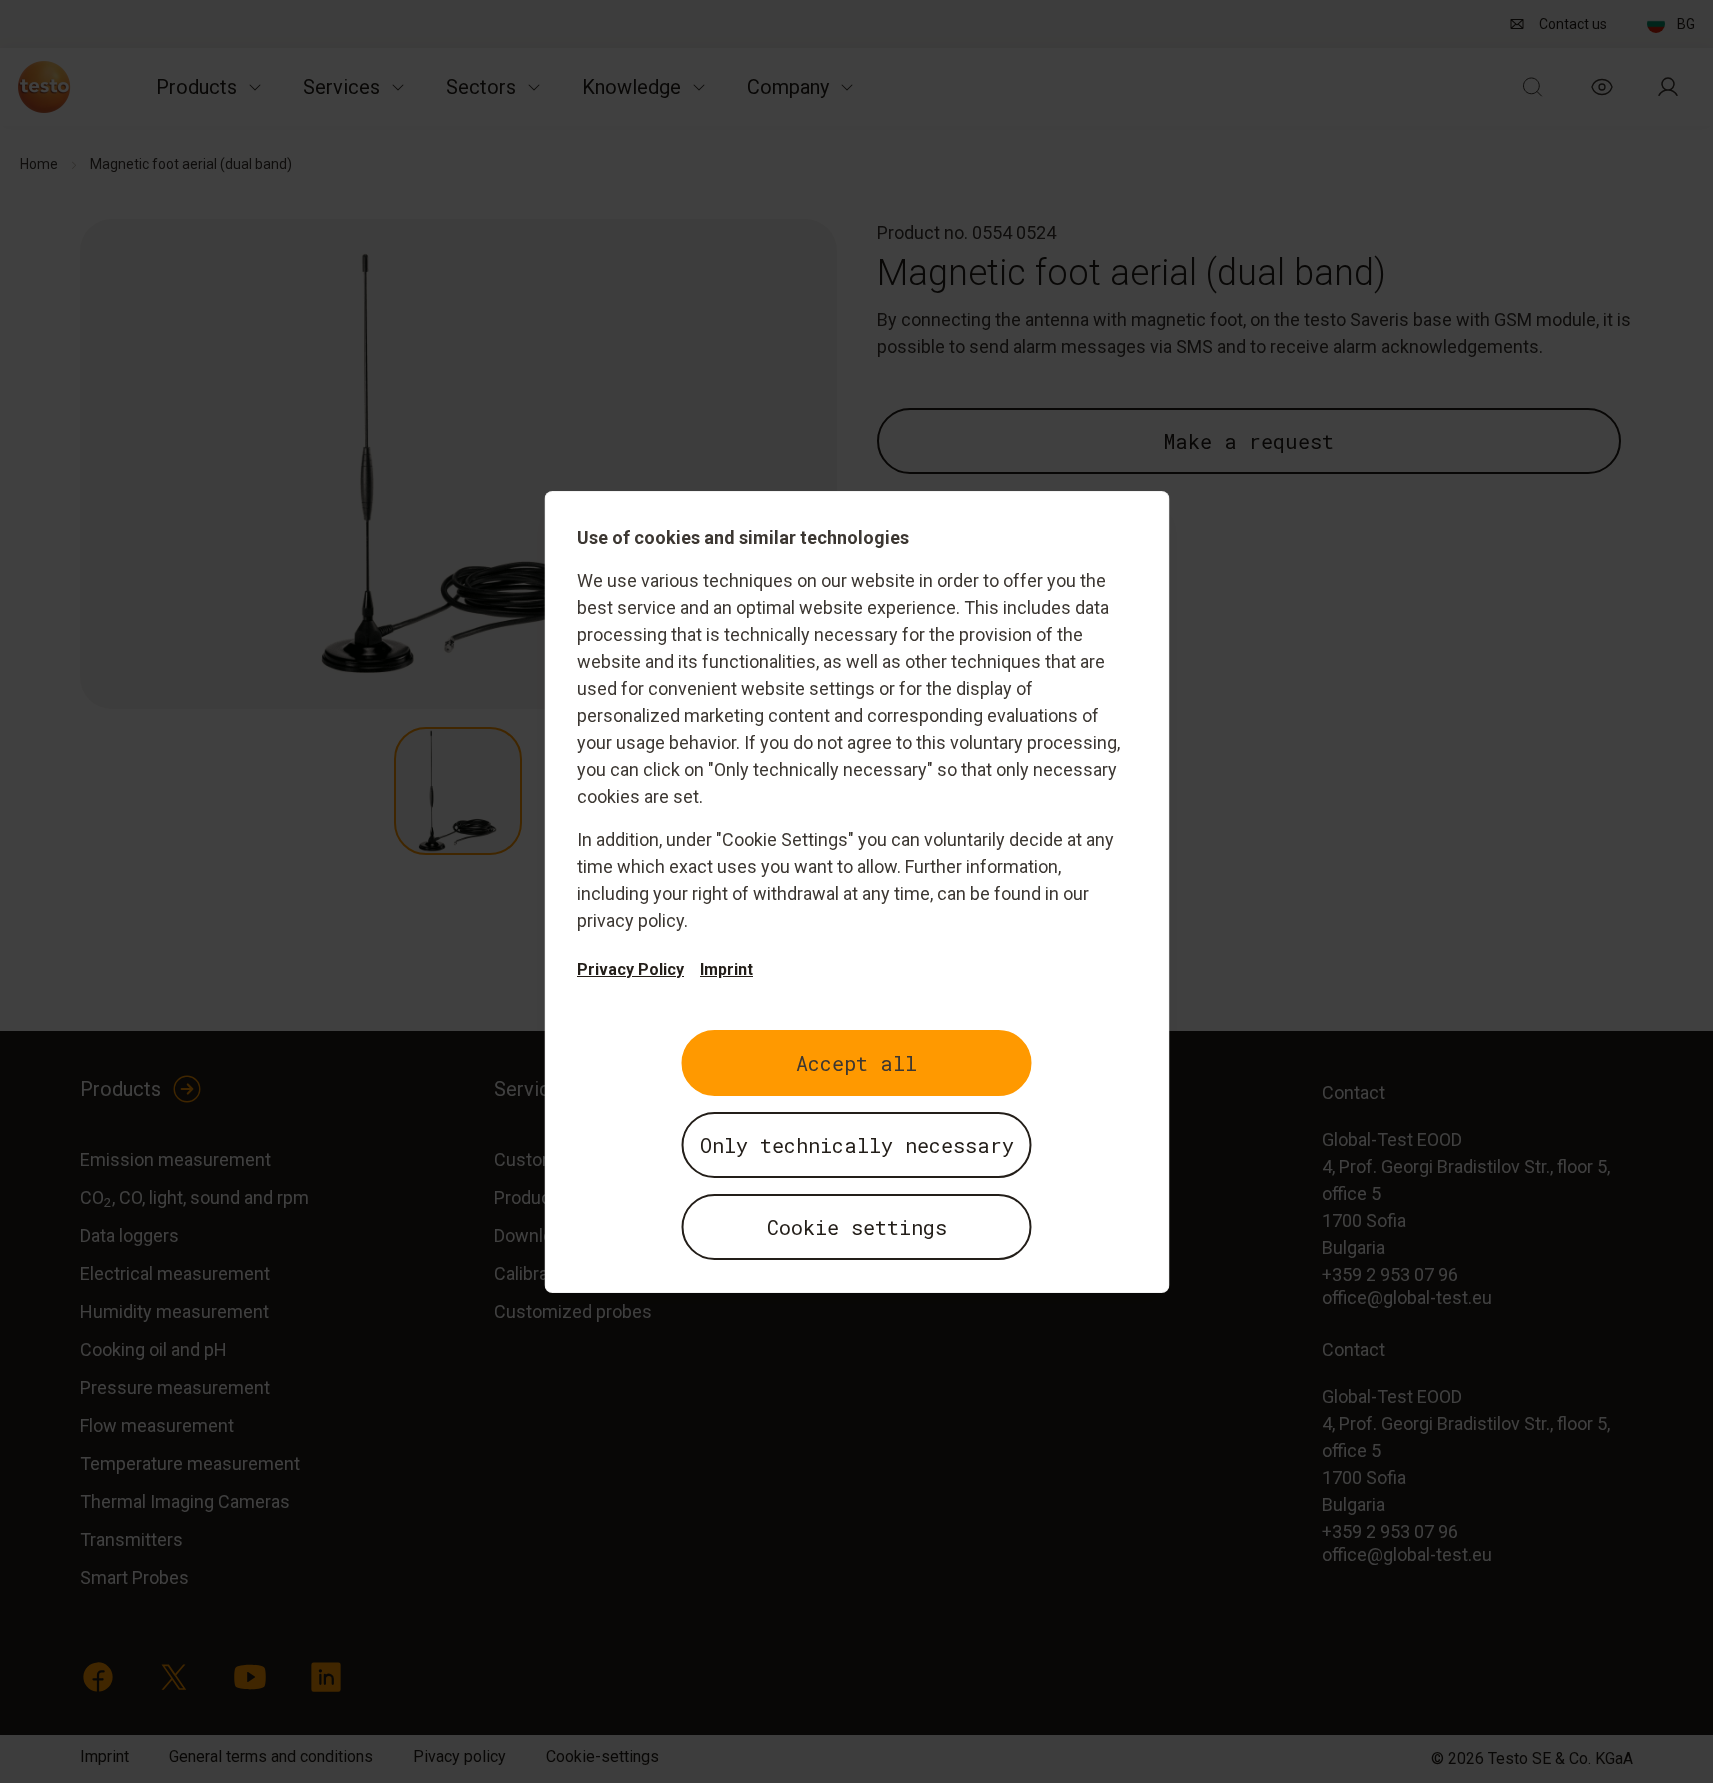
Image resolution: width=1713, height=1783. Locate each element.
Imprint (726, 969)
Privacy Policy (630, 969)
